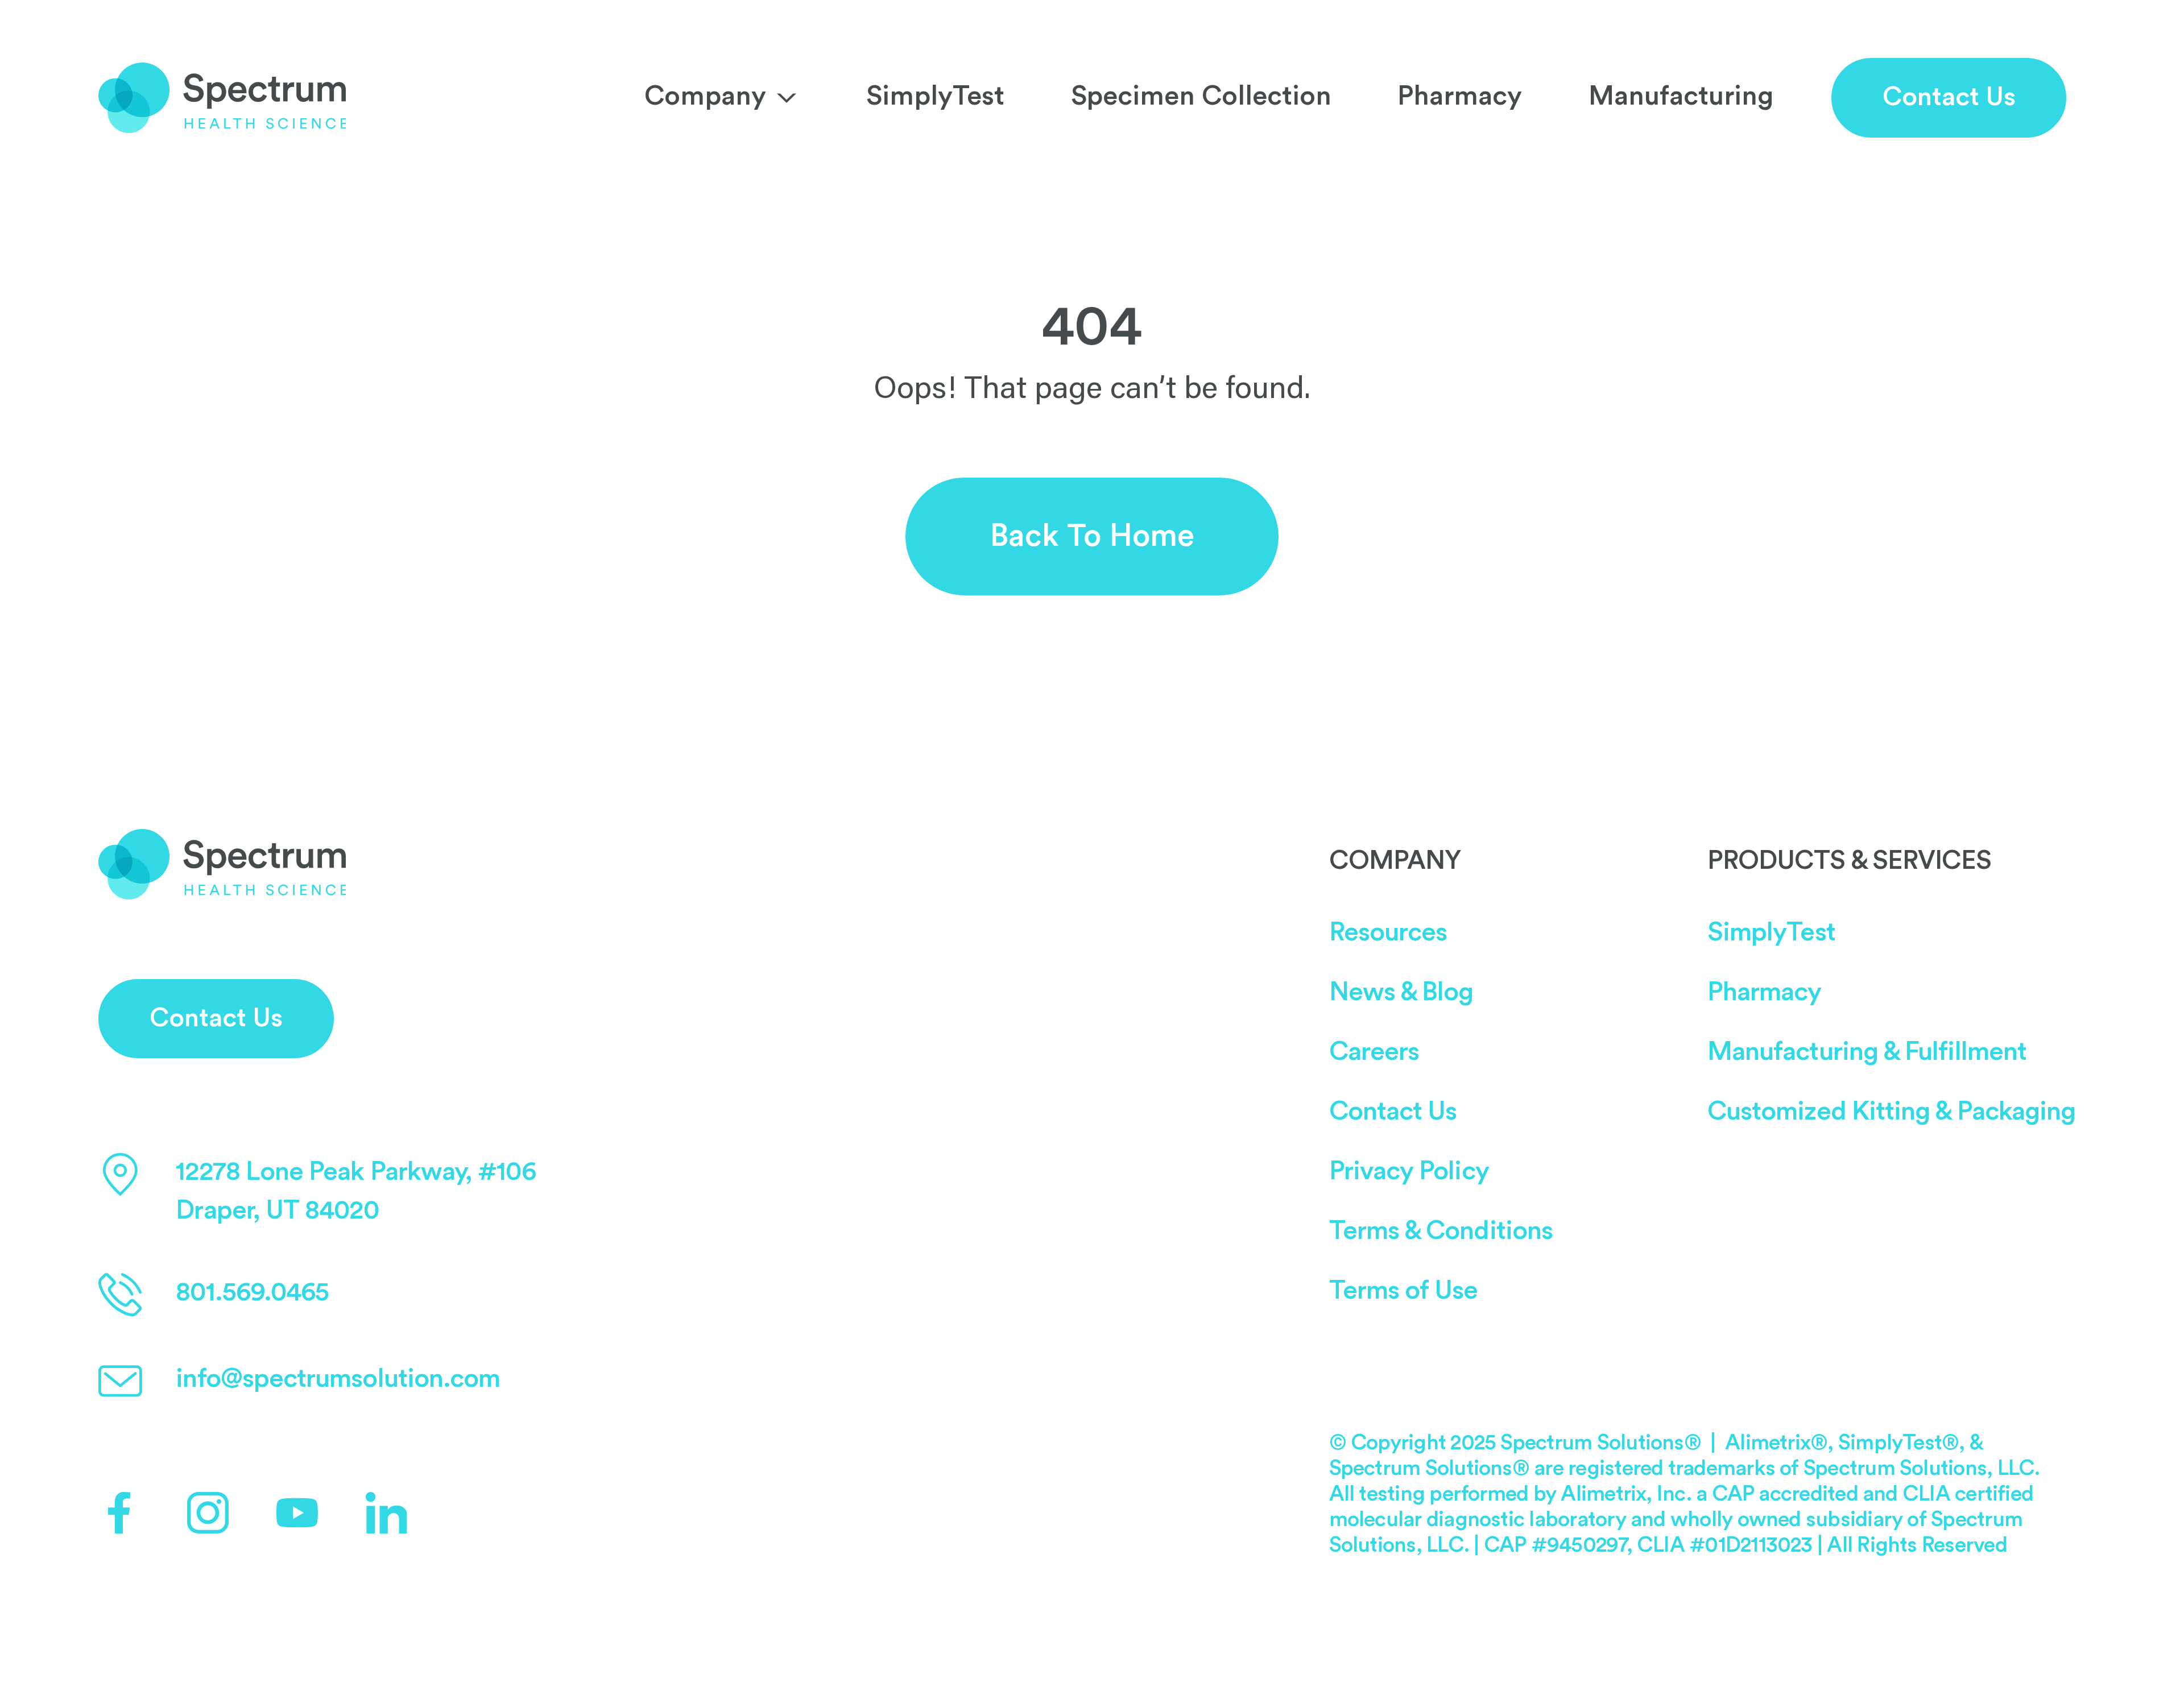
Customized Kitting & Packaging (1891, 1112)
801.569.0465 (252, 1292)
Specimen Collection (1201, 96)
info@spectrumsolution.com (338, 1379)
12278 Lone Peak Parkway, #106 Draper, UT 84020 (355, 1191)
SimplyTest (935, 96)
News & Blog (1401, 992)
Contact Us (1949, 97)
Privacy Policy (1409, 1171)
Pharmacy (1460, 96)
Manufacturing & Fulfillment (1867, 1052)
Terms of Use (1404, 1291)
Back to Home (1092, 536)
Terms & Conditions (1441, 1231)
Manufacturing (1681, 96)
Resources (1388, 932)
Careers (1374, 1052)
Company (705, 96)
